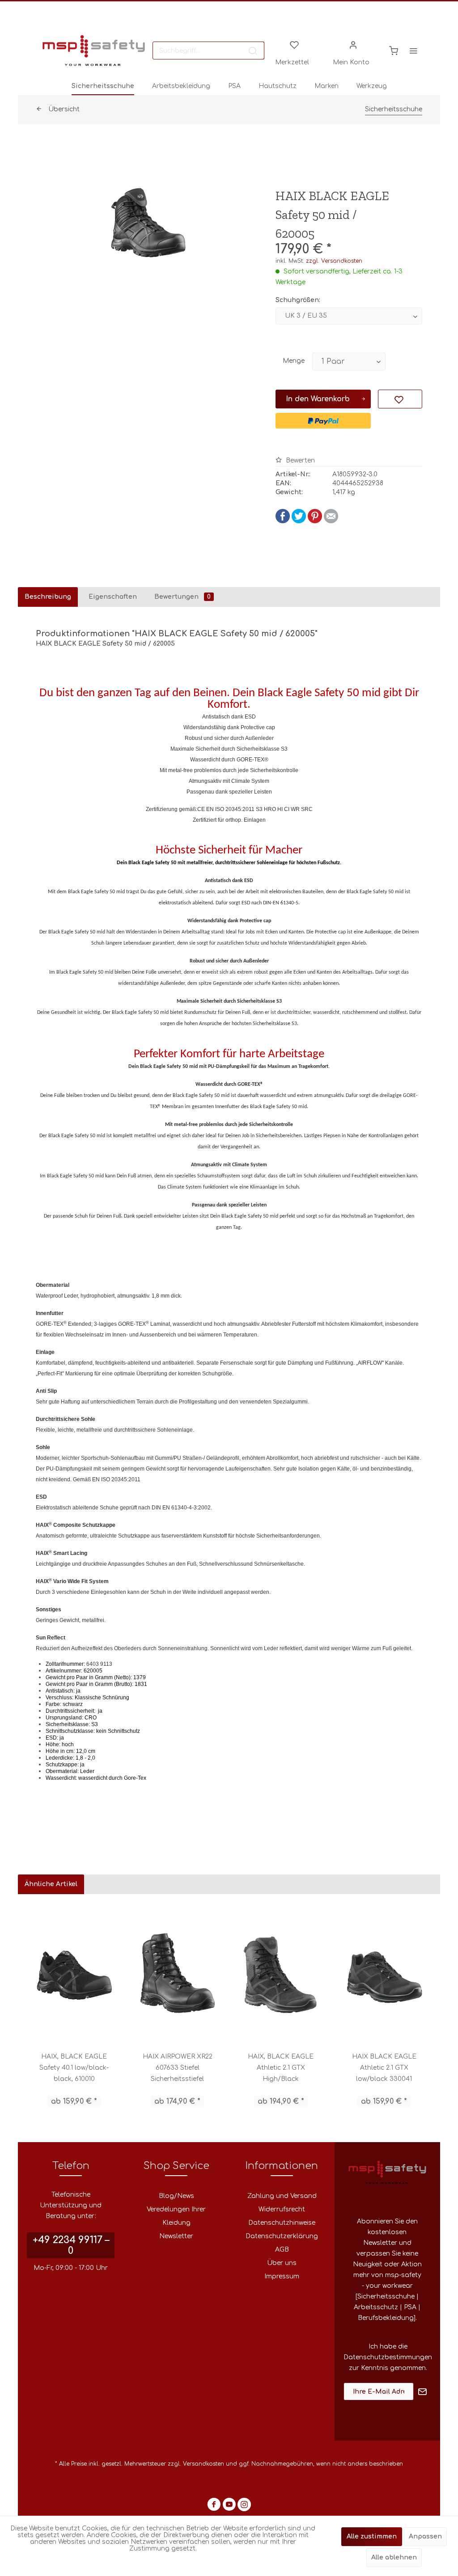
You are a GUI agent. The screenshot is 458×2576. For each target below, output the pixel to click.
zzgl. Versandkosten (334, 261)
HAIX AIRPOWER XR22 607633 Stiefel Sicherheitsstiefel (178, 2068)
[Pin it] (315, 521)
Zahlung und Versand (282, 2196)
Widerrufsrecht (282, 2209)
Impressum (282, 2276)
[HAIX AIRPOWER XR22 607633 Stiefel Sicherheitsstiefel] (177, 1973)
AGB (282, 2250)
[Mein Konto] (353, 44)
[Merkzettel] (294, 44)
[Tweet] (299, 521)
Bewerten (299, 460)
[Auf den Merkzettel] (400, 399)
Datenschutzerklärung (282, 2236)
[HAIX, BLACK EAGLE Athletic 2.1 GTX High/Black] (281, 1973)
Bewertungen (182, 597)
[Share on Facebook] (283, 521)
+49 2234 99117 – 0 (71, 2245)
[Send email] (331, 521)
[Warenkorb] (394, 50)
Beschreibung (48, 597)
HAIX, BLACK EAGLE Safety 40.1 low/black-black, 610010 (74, 2068)
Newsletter (176, 2236)
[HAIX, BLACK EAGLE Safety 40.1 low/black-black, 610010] (74, 1973)
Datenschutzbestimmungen (388, 2357)
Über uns (282, 2263)
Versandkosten (204, 2464)
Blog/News (176, 2196)
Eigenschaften (113, 597)
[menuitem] (208, 50)
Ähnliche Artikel (51, 1884)
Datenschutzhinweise (282, 2223)
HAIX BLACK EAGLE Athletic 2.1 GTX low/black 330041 (384, 2068)
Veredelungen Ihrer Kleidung (176, 2216)
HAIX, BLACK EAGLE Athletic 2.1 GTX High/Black (281, 2068)
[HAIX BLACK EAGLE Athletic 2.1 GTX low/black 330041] (384, 1973)
